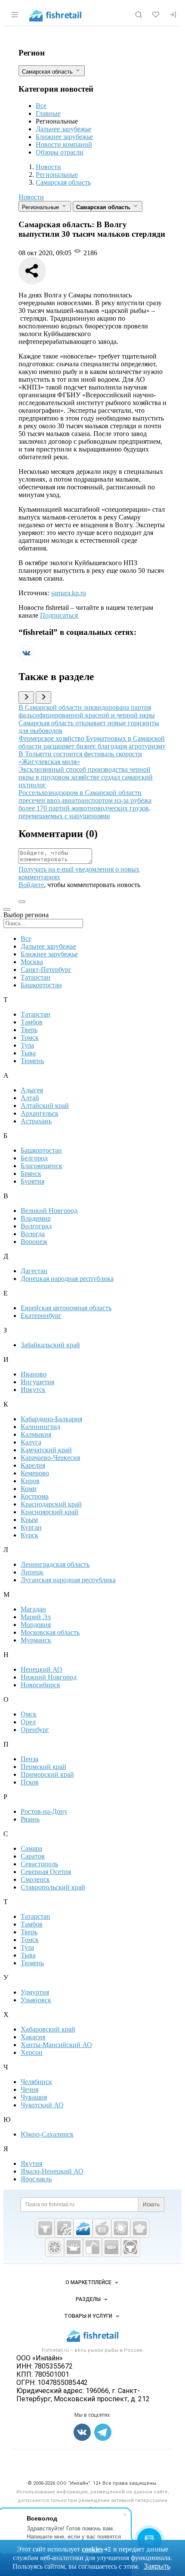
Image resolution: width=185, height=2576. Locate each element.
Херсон (32, 2052)
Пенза (29, 1759)
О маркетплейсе (88, 2282)
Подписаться (59, 615)
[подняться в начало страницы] (22, 902)
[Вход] (173, 15)
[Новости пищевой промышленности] (102, 2228)
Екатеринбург (41, 1316)
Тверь (29, 1030)
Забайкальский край (50, 1345)
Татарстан (35, 977)
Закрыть (157, 2566)
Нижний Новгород (49, 1677)
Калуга (31, 1442)
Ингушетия (37, 1382)
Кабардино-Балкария (51, 1419)
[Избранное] (156, 15)
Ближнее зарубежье (64, 137)
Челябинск (36, 2082)
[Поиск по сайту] (139, 15)
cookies (92, 2549)
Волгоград (36, 1226)
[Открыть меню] (15, 15)
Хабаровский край (48, 2029)
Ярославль (36, 2179)
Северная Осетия (46, 1872)
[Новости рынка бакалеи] (111, 2247)
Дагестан (34, 1271)
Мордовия (36, 1625)
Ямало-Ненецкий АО (52, 2171)
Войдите (31, 885)
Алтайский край (45, 1106)
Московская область (50, 1632)
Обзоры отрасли (60, 152)
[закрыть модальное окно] (7, 909)
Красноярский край (49, 1512)
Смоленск (35, 1879)
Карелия (33, 1465)
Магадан (33, 1609)
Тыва (28, 1053)
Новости (31, 197)
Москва (32, 962)
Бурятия (32, 1181)
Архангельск (40, 1113)
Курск (29, 1535)
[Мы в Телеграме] (103, 2432)
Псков (30, 1782)
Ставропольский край (53, 1887)
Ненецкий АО (42, 1669)
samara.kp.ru (69, 593)
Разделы (88, 2299)
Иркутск (33, 1390)
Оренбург (35, 1730)
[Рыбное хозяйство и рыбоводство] (83, 2228)
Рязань (30, 1819)
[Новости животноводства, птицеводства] (45, 2228)
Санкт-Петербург (46, 969)
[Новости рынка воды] (92, 2247)
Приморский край (47, 1774)
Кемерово (35, 1473)
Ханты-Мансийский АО (56, 2045)
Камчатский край (46, 1450)
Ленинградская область (55, 1564)
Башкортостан (41, 985)
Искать (151, 2205)
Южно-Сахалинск (47, 2134)
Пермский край (43, 1767)
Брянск (31, 1174)
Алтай (30, 1098)
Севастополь (39, 1864)
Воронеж (34, 1242)
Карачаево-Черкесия (50, 1458)
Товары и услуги (88, 2316)
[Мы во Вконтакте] (26, 658)
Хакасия (33, 2037)
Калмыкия (36, 1434)
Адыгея (32, 1090)
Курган (31, 1527)
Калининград (40, 1427)
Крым (29, 1520)
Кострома (35, 1496)
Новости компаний (64, 144)
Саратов (33, 1856)
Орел (28, 1722)
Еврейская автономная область (66, 1308)
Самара (31, 1848)
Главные (48, 113)
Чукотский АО (42, 2105)
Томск (30, 1038)
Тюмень (32, 1061)
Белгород (34, 1158)
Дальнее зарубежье (63, 129)
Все (41, 106)
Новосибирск (40, 1685)
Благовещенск (42, 1166)
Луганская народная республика (68, 1580)
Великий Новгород (49, 1211)
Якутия (31, 2163)
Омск (29, 1714)
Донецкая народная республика (67, 1279)
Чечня (29, 2089)
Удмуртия (35, 1992)
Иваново (34, 1374)
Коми (29, 1489)
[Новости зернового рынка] (121, 2228)
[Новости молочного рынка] (74, 2247)
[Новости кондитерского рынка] (140, 2228)
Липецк (32, 1572)
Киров (30, 1481)
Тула (27, 1045)
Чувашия (34, 2097)
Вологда (33, 1234)
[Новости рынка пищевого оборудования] (64, 2228)
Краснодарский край (51, 1504)
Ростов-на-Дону (44, 1811)
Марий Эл (36, 1617)
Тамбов (32, 1022)
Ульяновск (36, 2000)
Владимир (36, 1218)
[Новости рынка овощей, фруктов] (55, 2247)
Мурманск (36, 1640)
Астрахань (36, 1121)
